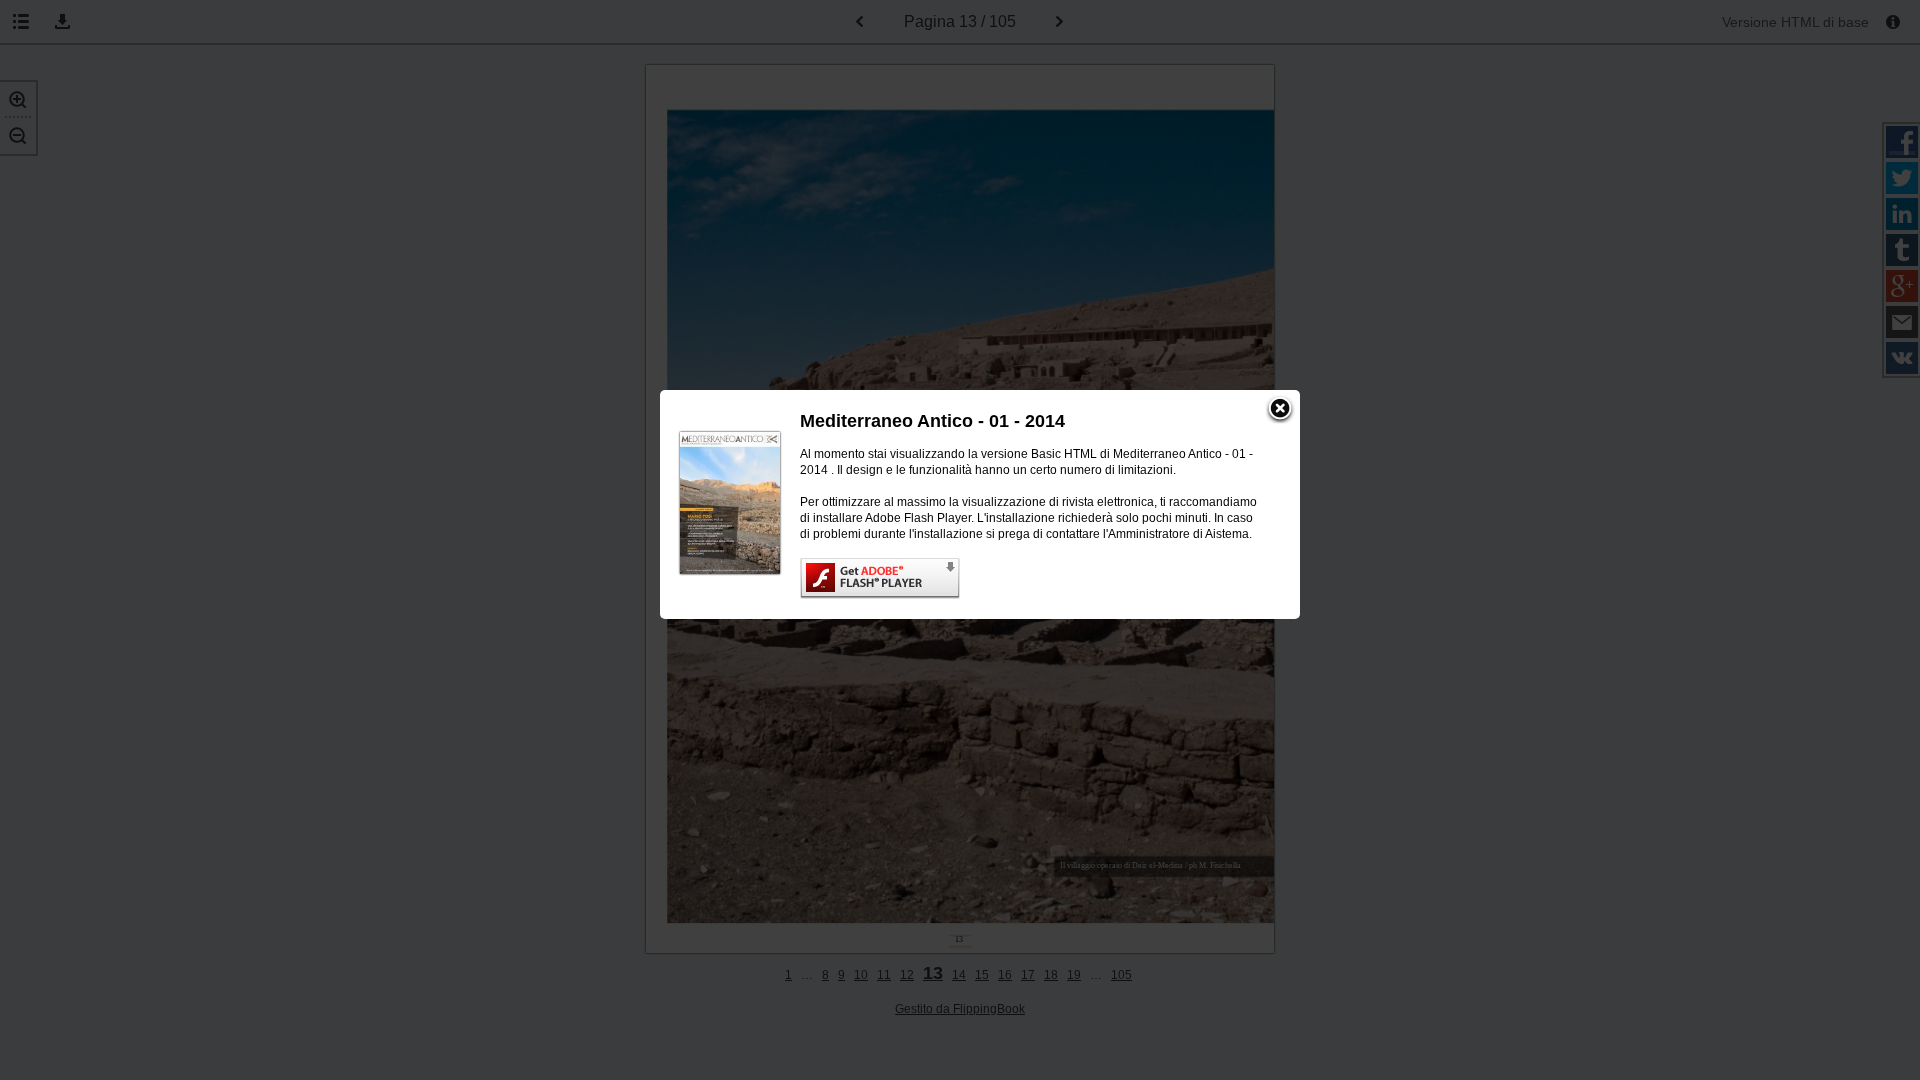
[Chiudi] (1280, 410)
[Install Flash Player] (1030, 578)
